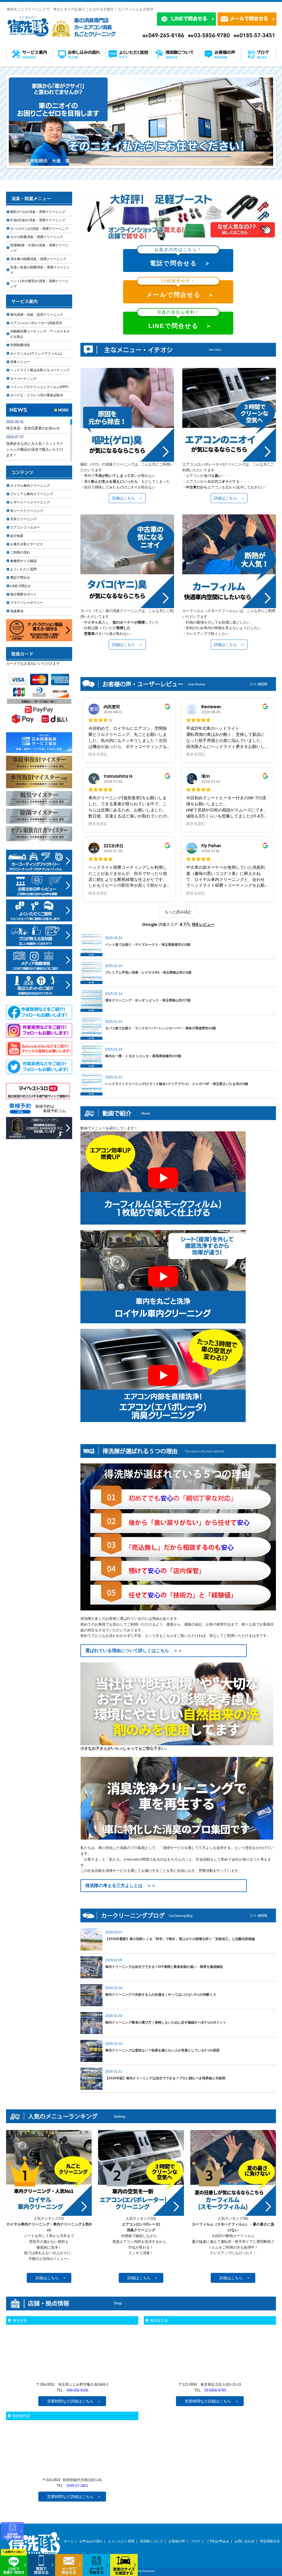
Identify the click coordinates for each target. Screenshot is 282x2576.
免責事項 (17, 611)
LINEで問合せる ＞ (180, 321)
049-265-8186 (77, 2390)
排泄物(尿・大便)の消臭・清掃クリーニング (39, 248)
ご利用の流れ (20, 552)
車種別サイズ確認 (23, 561)
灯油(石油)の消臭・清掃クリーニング (38, 220)
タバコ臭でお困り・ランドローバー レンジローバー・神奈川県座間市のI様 (161, 1028)
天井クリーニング (30, 519)
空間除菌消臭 (20, 345)
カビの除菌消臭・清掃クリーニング (38, 237)
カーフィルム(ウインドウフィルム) (36, 354)
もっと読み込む (178, 912)
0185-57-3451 (77, 2486)
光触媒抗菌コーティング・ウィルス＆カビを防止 (40, 334)
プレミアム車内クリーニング (32, 494)
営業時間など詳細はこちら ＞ (74, 2401)
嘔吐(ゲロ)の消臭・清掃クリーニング (38, 212)
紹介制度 (17, 536)
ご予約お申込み (218, 2541)
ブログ (196, 2541)
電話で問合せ (22, 578)
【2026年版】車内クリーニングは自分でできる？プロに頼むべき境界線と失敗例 (165, 2078)
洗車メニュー (20, 362)
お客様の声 (177, 2541)
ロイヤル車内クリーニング (30, 486)
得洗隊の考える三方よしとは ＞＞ (121, 1886)
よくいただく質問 (23, 569)
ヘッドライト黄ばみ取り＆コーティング (40, 370)
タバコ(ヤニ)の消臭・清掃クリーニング (39, 229)
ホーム (69, 2541)
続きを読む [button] (98, 754)
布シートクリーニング (30, 511)
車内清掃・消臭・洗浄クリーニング (37, 315)
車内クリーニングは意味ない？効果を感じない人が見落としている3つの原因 (162, 2050)
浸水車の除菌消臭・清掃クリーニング (38, 259)
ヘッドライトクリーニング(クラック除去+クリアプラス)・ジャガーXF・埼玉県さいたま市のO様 (177, 1084)
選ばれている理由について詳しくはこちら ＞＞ (134, 1651)
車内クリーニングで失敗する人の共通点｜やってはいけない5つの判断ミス (161, 1995)
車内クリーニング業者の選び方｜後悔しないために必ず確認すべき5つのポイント (166, 2022)
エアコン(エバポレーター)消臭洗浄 (36, 323)
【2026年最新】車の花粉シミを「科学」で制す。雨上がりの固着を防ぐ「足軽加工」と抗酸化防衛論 (180, 1939)
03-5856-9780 (215, 2390)
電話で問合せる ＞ (180, 258)
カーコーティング (23, 379)
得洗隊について (151, 2541)
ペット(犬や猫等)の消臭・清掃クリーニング (39, 284)
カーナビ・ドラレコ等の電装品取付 (37, 395)
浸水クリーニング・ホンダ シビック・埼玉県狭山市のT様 (148, 1000)
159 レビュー (203, 924)
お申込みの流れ (91, 2541)
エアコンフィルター (30, 527)
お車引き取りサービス (30, 544)
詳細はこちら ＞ (127, 498)
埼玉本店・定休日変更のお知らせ (33, 428)
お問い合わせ (245, 2541)
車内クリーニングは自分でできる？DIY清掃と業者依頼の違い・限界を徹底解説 (164, 1967)
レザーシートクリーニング (30, 502)
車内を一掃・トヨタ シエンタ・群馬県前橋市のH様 (143, 1056)
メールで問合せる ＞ (180, 289)
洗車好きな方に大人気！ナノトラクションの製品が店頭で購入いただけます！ (35, 449)
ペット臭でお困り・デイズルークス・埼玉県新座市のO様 (148, 945)
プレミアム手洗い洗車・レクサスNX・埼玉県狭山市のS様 (148, 972)
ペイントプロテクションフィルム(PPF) (39, 387)
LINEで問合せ (22, 586)
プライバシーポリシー (27, 603)
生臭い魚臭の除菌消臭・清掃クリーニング (40, 270)
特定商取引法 (270, 2541)
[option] (141, 122)
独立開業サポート (23, 594)
